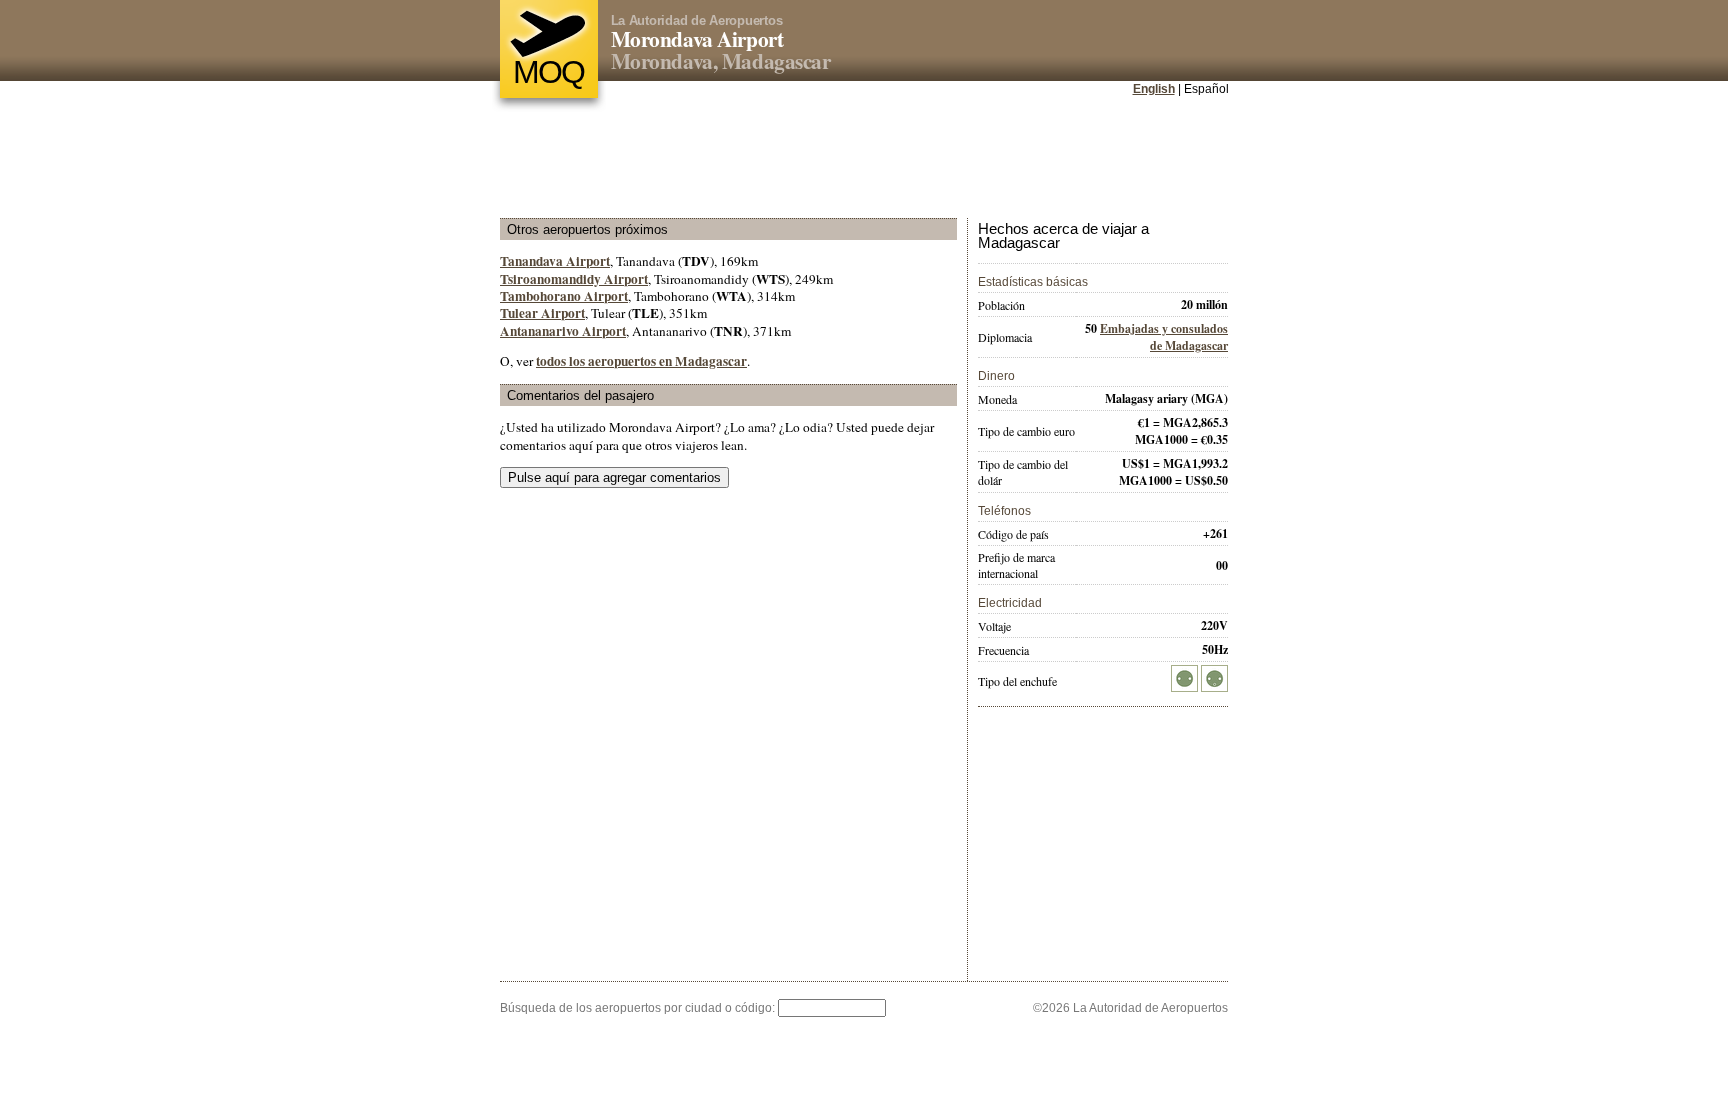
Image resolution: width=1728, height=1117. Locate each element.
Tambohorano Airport (564, 296)
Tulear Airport (542, 313)
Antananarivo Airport (563, 331)
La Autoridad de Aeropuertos (697, 20)
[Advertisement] (864, 159)
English (1154, 89)
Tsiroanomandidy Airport (574, 279)
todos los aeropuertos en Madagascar (641, 361)
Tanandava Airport (555, 261)
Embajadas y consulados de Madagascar (1164, 337)
